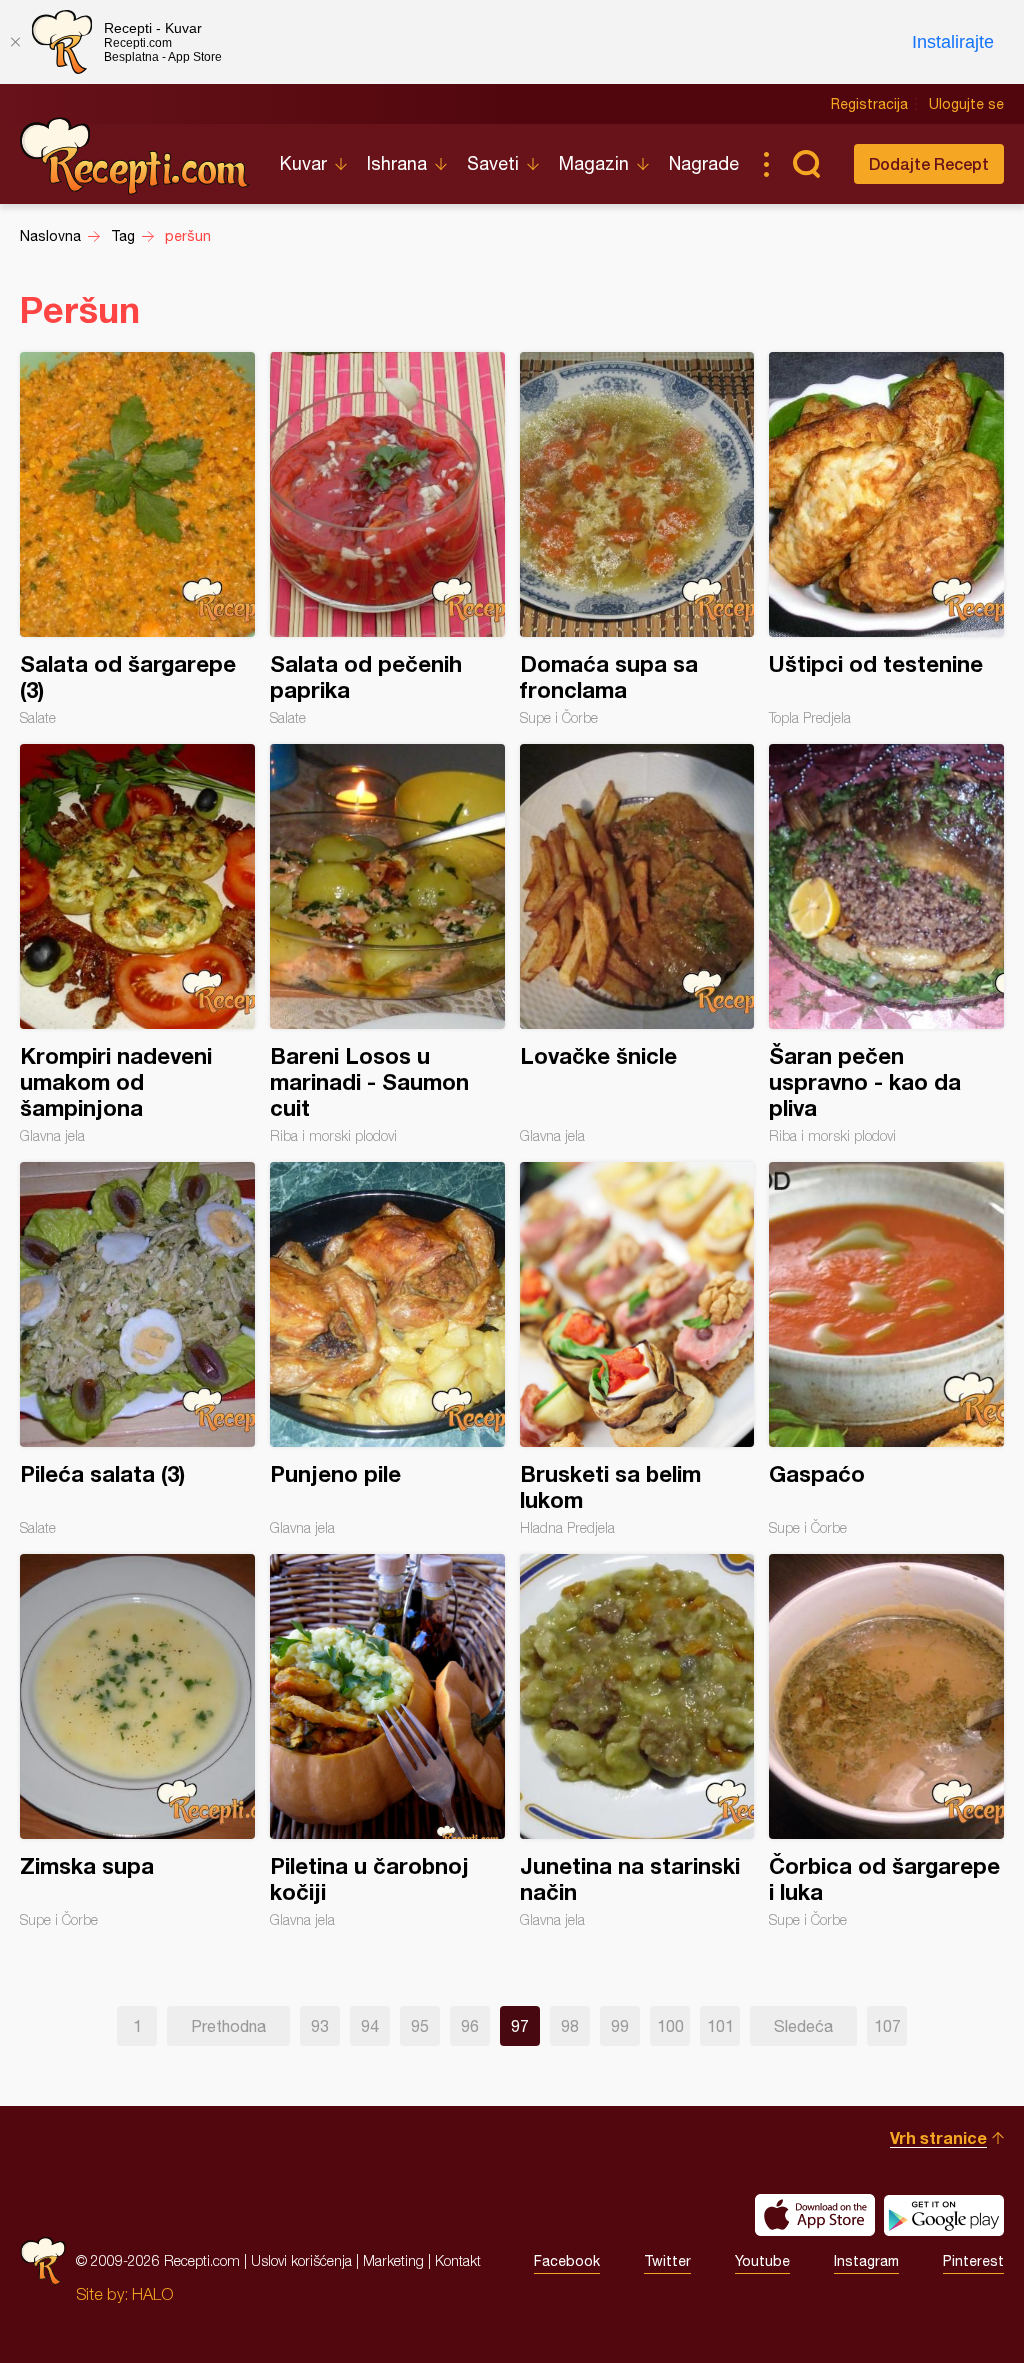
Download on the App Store (815, 2215)
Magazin (594, 163)
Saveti (493, 163)
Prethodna (228, 2026)
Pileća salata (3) (137, 1349)
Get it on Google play (944, 2215)
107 (887, 2026)
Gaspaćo (886, 1349)
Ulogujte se (966, 104)
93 (320, 2026)
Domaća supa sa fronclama (637, 539)
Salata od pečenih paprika (387, 539)
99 (620, 2026)
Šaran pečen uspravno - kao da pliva (886, 944)
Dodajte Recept (929, 163)
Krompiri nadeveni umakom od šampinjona (137, 944)
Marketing (393, 2260)
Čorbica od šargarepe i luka (886, 1741)
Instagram (866, 2261)
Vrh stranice (938, 2137)
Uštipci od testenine (886, 539)
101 (720, 2026)
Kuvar (303, 163)
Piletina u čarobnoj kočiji (387, 1741)
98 (570, 2026)
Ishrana (397, 163)
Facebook (567, 2261)
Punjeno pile (387, 1349)
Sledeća (803, 2026)
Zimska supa (137, 1741)
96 (470, 2026)
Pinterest (973, 2261)
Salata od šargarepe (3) (137, 539)
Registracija (869, 104)
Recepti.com (135, 156)
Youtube (762, 2261)
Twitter (667, 2261)
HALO (152, 2294)
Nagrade (704, 163)
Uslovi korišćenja (301, 2260)
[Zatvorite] (15, 42)
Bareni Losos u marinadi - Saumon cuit (387, 944)
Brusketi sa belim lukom (637, 1349)
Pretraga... (806, 164)
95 (420, 2026)
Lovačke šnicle (637, 944)
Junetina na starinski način (637, 1741)
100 (670, 2026)
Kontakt (458, 2260)
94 (370, 2026)
